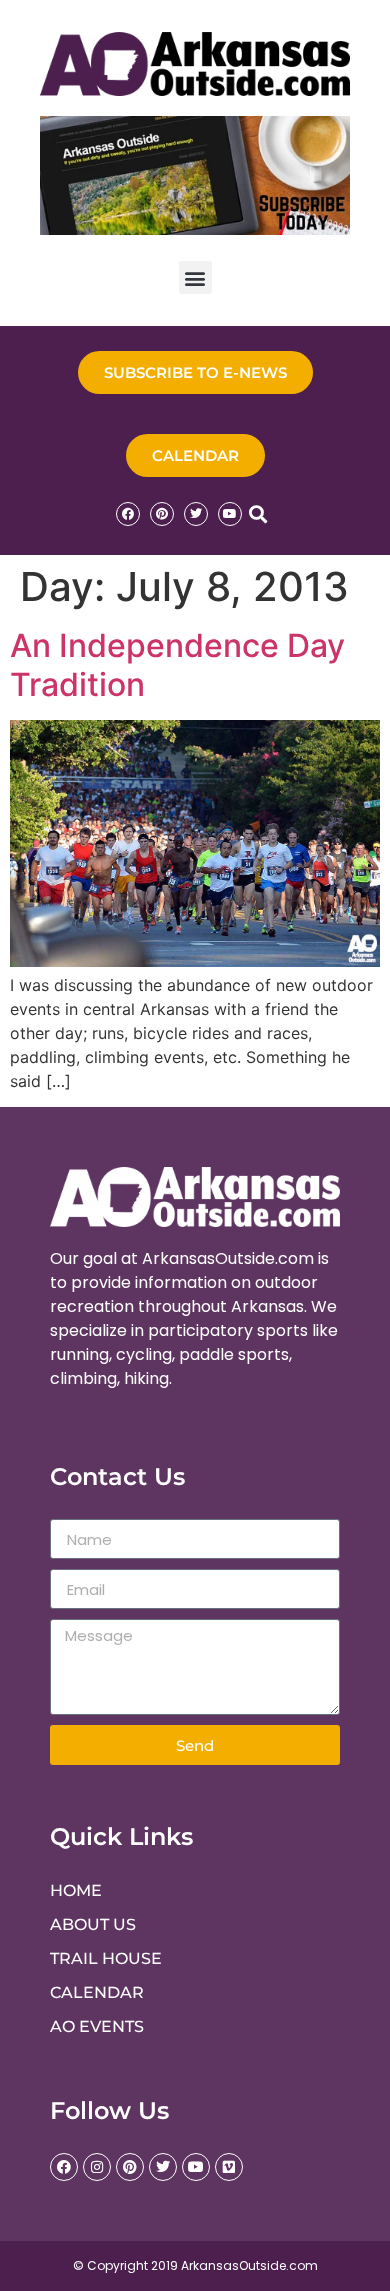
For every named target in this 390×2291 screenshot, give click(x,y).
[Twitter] (196, 514)
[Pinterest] (162, 514)
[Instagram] (97, 2167)
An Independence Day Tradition (177, 664)
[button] (195, 277)
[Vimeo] (229, 2167)
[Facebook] (128, 514)
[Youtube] (230, 514)
